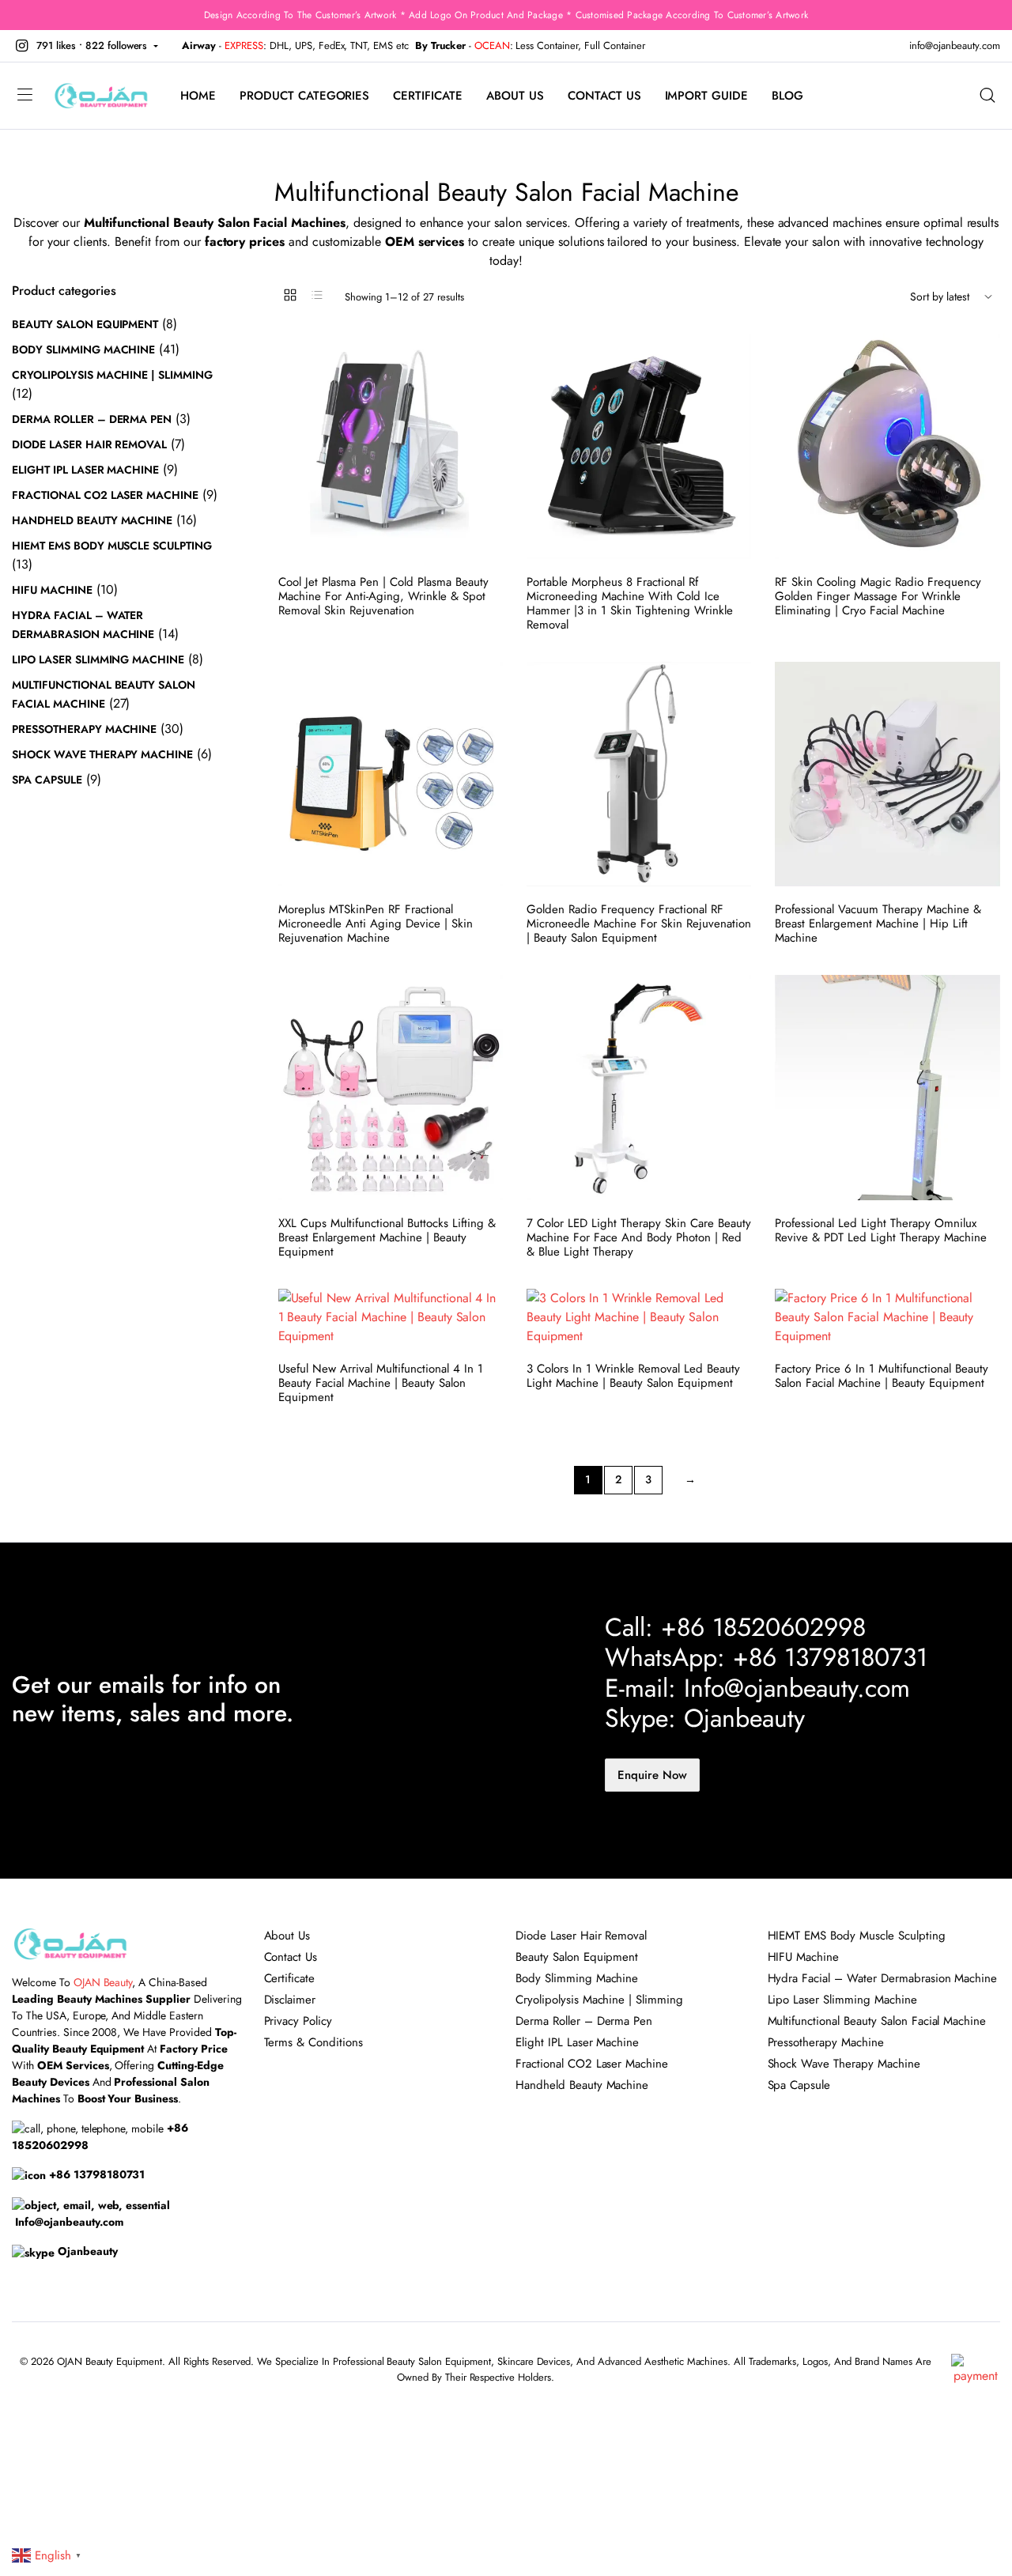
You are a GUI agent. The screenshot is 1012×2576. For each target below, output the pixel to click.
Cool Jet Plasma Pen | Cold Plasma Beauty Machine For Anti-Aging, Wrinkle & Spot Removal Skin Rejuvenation (383, 596)
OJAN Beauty (103, 1982)
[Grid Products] (290, 295)
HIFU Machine (52, 590)
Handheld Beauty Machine (92, 520)
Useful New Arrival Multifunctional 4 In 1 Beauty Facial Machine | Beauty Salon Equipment (381, 1383)
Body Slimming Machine (83, 349)
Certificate (428, 96)
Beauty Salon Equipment (85, 324)
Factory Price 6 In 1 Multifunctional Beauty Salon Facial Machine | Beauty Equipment (882, 1376)
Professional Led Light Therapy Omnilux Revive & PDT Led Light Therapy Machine (881, 1230)
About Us (515, 96)
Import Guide (707, 96)
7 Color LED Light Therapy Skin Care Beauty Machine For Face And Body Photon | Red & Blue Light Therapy (639, 1237)
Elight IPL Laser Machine (85, 470)
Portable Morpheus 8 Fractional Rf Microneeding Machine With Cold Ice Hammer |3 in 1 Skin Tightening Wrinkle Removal (630, 603)
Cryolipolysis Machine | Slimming (112, 375)
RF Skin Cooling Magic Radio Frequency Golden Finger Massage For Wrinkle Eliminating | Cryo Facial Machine (878, 596)
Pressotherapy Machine (84, 729)
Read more (489, 388)
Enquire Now (652, 1775)
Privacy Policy (298, 2021)
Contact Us (604, 96)
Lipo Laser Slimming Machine (98, 659)
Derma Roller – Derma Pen (92, 419)
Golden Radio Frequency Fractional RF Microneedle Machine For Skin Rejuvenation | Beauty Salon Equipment (639, 924)
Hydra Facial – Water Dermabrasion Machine (883, 1978)
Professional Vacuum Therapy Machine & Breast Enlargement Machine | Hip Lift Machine (878, 924)
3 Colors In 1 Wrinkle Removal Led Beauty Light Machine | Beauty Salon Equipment (633, 1376)
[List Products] (317, 295)
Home (198, 96)
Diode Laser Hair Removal (89, 444)
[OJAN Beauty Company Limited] (101, 96)
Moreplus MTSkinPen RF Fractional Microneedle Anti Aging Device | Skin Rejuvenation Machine (376, 924)
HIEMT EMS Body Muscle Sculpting (112, 546)
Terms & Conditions (313, 2042)
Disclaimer (290, 2000)
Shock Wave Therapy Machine (102, 754)
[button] (85, 46)
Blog (787, 96)
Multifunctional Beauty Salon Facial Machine (877, 2021)
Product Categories (304, 96)
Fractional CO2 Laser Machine (105, 495)
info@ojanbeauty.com (955, 45)
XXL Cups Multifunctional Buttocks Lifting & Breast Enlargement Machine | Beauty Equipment (387, 1237)
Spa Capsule (47, 780)
